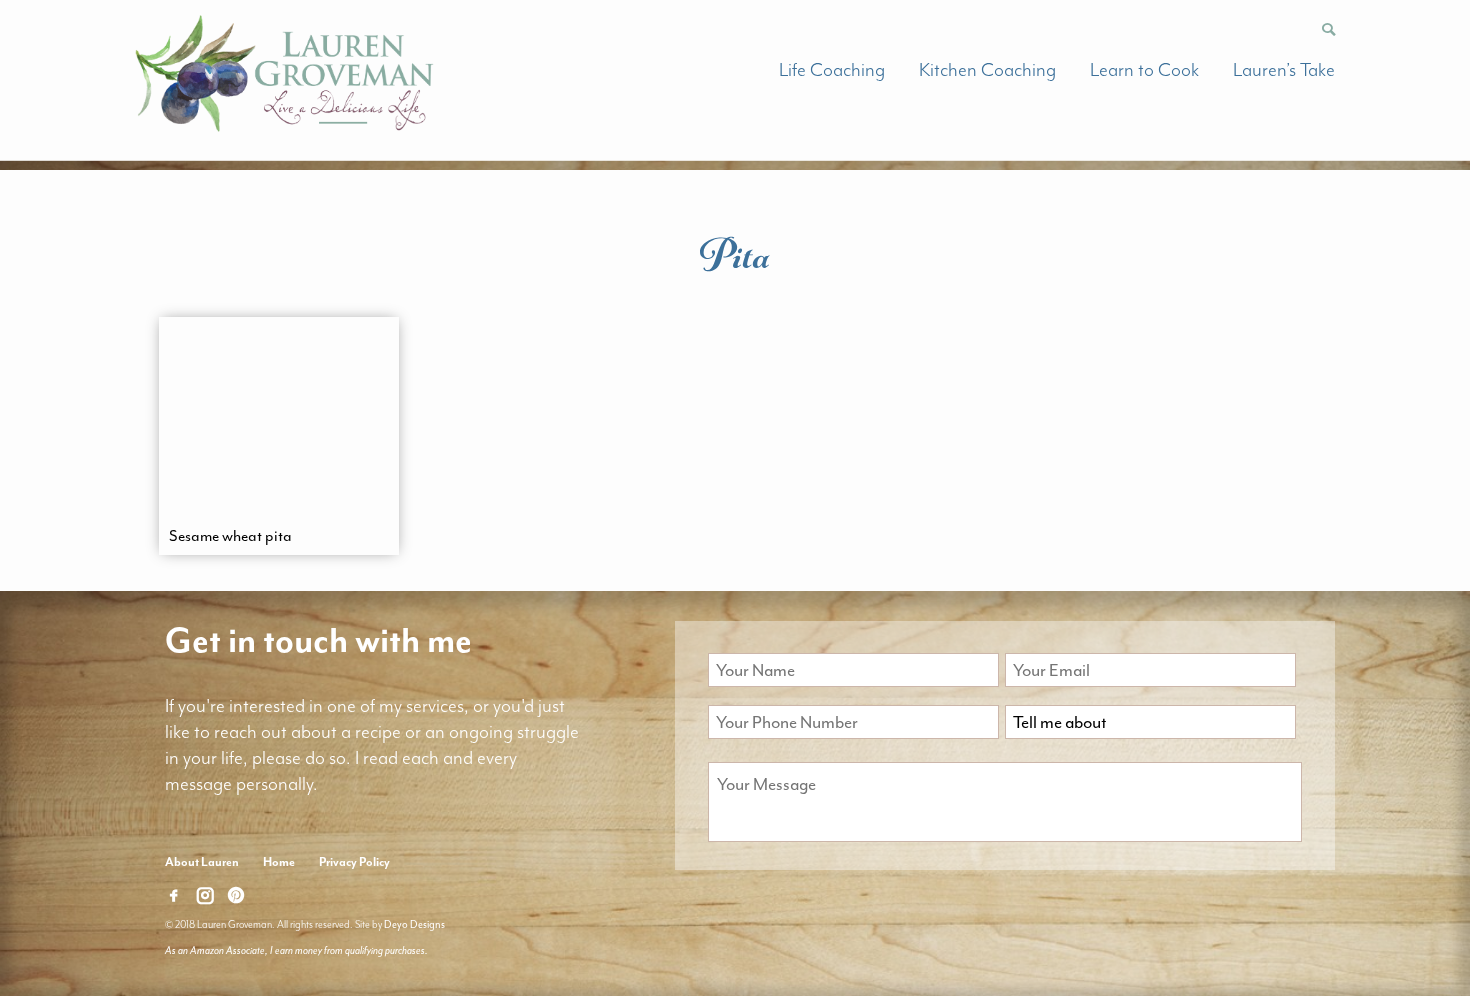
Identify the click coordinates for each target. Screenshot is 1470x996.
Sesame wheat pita (230, 536)
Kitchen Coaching (987, 70)
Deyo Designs (414, 924)
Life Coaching (832, 70)
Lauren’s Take (1284, 70)
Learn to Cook (1144, 70)
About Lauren (202, 862)
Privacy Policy (354, 862)
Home (279, 862)
